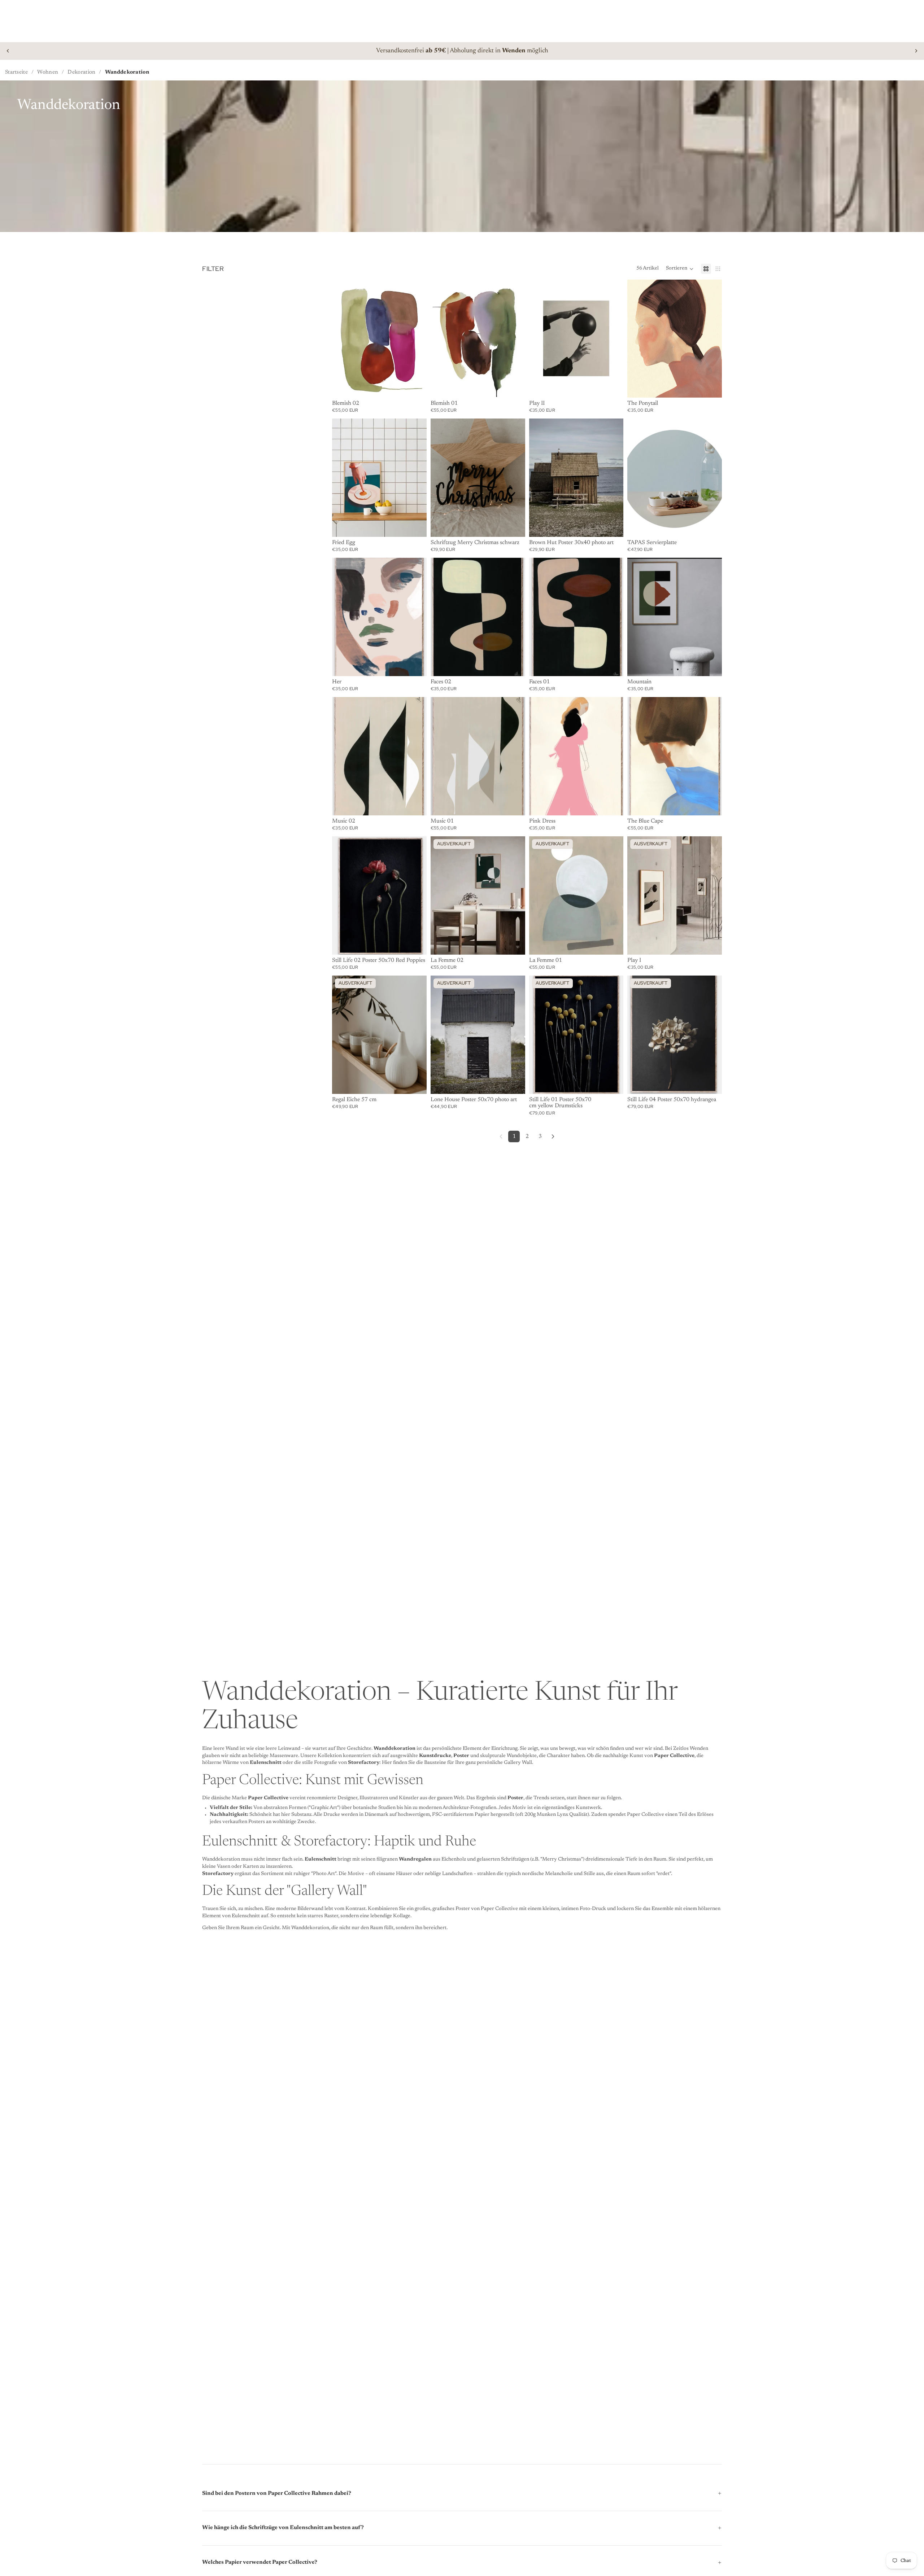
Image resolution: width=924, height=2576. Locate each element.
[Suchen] (17, 14)
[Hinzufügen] (415, 386)
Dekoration (81, 72)
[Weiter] (553, 1136)
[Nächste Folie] (916, 51)
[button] (680, 269)
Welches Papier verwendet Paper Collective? (260, 2562)
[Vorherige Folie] (8, 51)
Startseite (16, 72)
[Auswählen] (711, 386)
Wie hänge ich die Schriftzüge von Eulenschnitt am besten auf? (283, 2528)
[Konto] (886, 14)
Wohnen (48, 72)
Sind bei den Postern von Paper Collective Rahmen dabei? (277, 2494)
